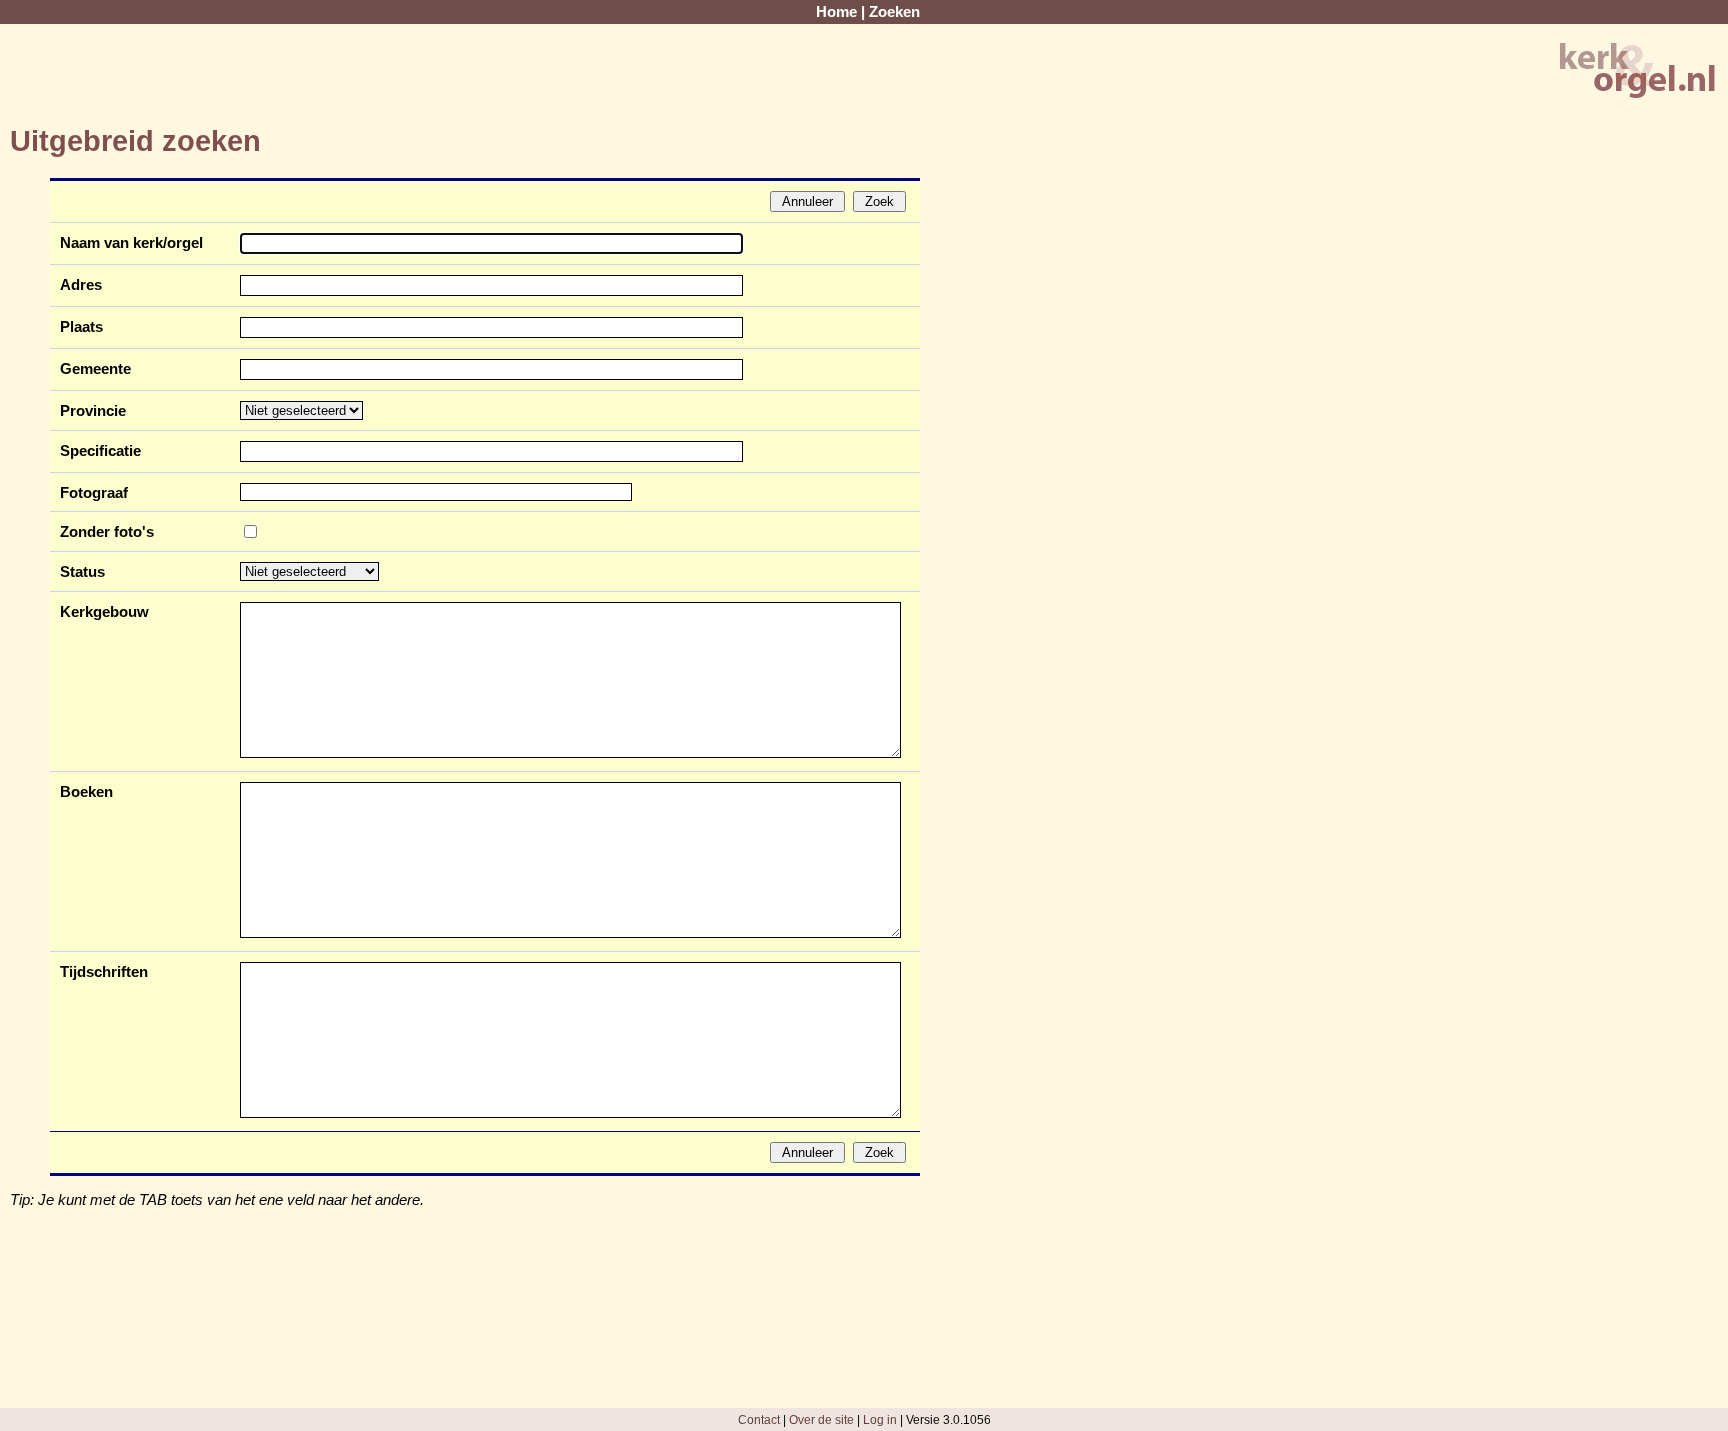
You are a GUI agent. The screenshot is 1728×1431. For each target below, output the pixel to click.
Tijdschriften (104, 972)
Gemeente (95, 369)
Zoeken (894, 12)
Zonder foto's (107, 532)
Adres (81, 285)
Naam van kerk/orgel (131, 243)
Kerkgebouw (104, 612)
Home (836, 12)
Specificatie (100, 451)
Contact (759, 1419)
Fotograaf (94, 493)
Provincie (93, 411)
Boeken (86, 792)
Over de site (821, 1419)
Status (82, 572)
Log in (880, 1419)
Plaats (81, 327)
